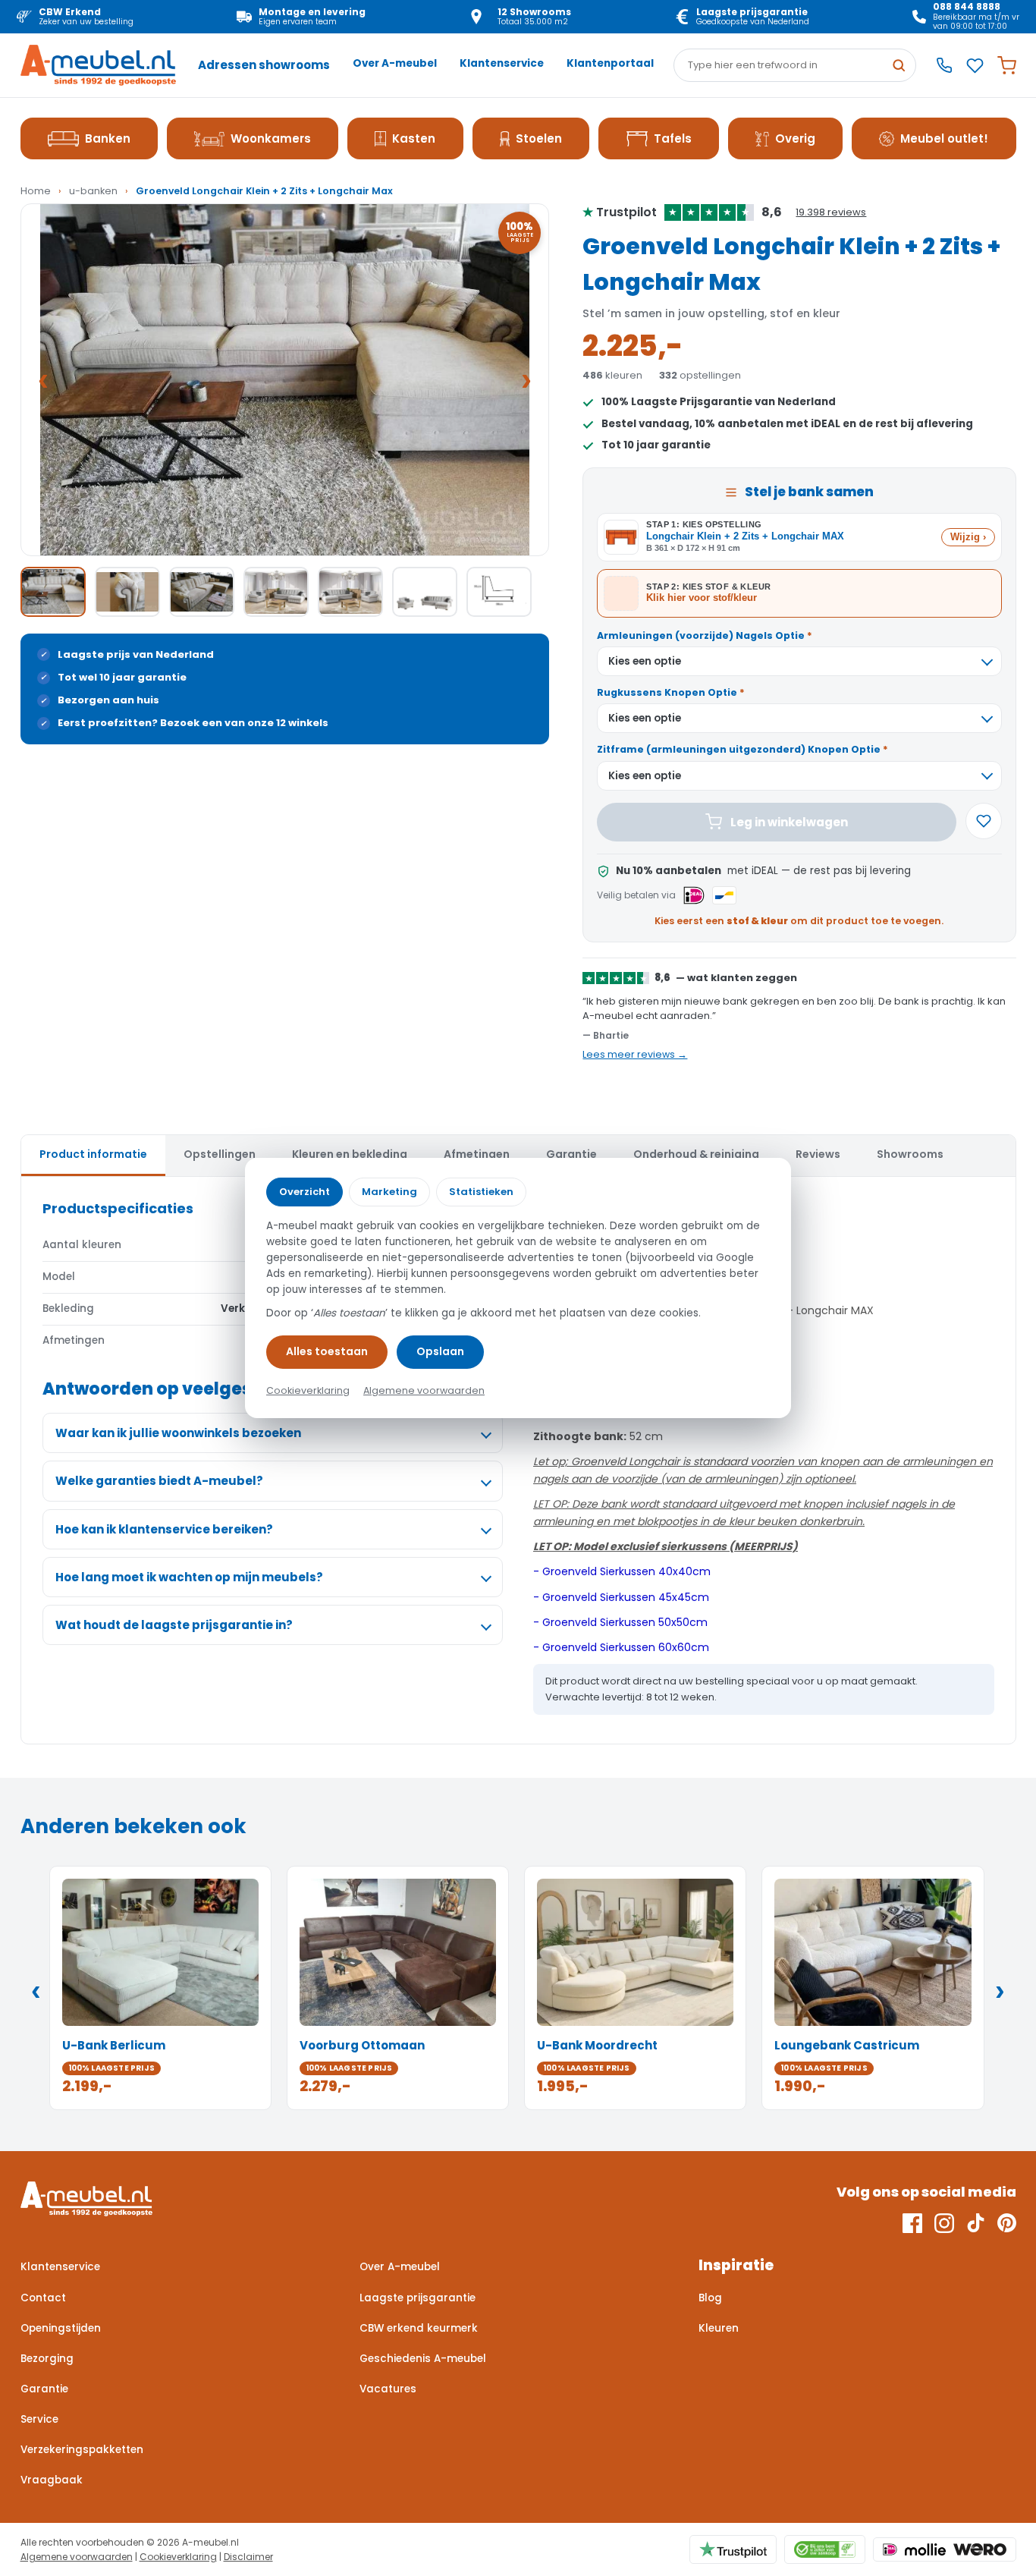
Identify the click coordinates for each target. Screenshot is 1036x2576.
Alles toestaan (327, 1351)
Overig (795, 138)
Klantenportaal (610, 63)
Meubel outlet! (944, 138)
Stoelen (539, 138)
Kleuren (719, 2328)
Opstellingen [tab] (220, 1154)
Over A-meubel (395, 63)
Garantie (44, 2389)
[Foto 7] (499, 592)
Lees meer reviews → (635, 1054)
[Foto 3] (202, 592)
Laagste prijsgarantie (418, 2298)
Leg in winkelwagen (789, 822)
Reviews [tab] (818, 1154)
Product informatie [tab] (93, 1154)
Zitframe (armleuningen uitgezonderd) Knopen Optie (742, 749)
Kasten (414, 138)
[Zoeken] (899, 65)
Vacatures (388, 2389)
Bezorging (47, 2359)
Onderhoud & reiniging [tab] (696, 1154)
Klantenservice (502, 63)
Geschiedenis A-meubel (423, 2359)
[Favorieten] (975, 66)
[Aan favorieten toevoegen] (984, 821)
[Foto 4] (276, 592)
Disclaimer (248, 2557)
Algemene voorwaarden (77, 2557)
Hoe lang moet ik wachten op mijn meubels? (189, 1577)
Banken (108, 138)
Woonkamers (271, 138)
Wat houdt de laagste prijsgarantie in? (174, 1625)
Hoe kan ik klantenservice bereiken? (164, 1529)
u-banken (93, 191)
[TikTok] (976, 2223)
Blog (710, 2298)
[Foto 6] (425, 592)
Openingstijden (61, 2328)
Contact (43, 2298)
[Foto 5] (350, 592)
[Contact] (944, 65)
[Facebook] (912, 2223)
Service (39, 2419)
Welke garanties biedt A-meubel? (159, 1481)
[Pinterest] (1007, 2223)
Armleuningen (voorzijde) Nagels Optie (705, 635)
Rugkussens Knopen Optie (671, 692)
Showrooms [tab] (910, 1154)
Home (36, 191)
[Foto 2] (127, 592)
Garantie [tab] (571, 1154)
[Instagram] (944, 2223)
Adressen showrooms (264, 65)
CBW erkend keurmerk (419, 2328)
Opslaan (440, 1351)
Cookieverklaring (178, 2557)
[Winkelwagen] (1007, 66)
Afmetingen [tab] (477, 1154)
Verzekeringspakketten (82, 2450)
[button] (285, 380)
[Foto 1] (53, 592)
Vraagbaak (52, 2480)
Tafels (673, 138)
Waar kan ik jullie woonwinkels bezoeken (178, 1433)
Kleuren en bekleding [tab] (350, 1154)
